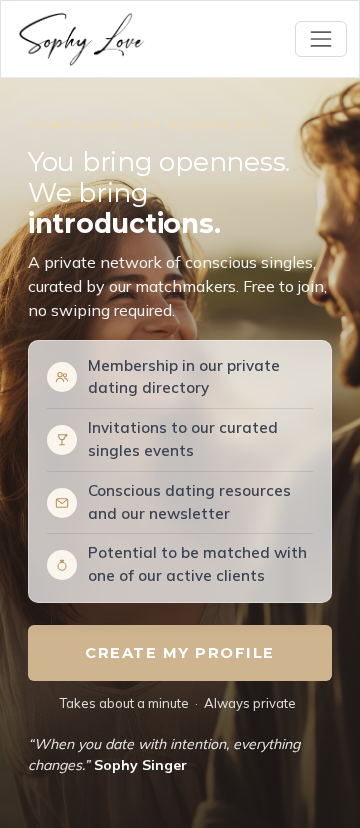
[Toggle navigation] (321, 39)
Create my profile (179, 653)
